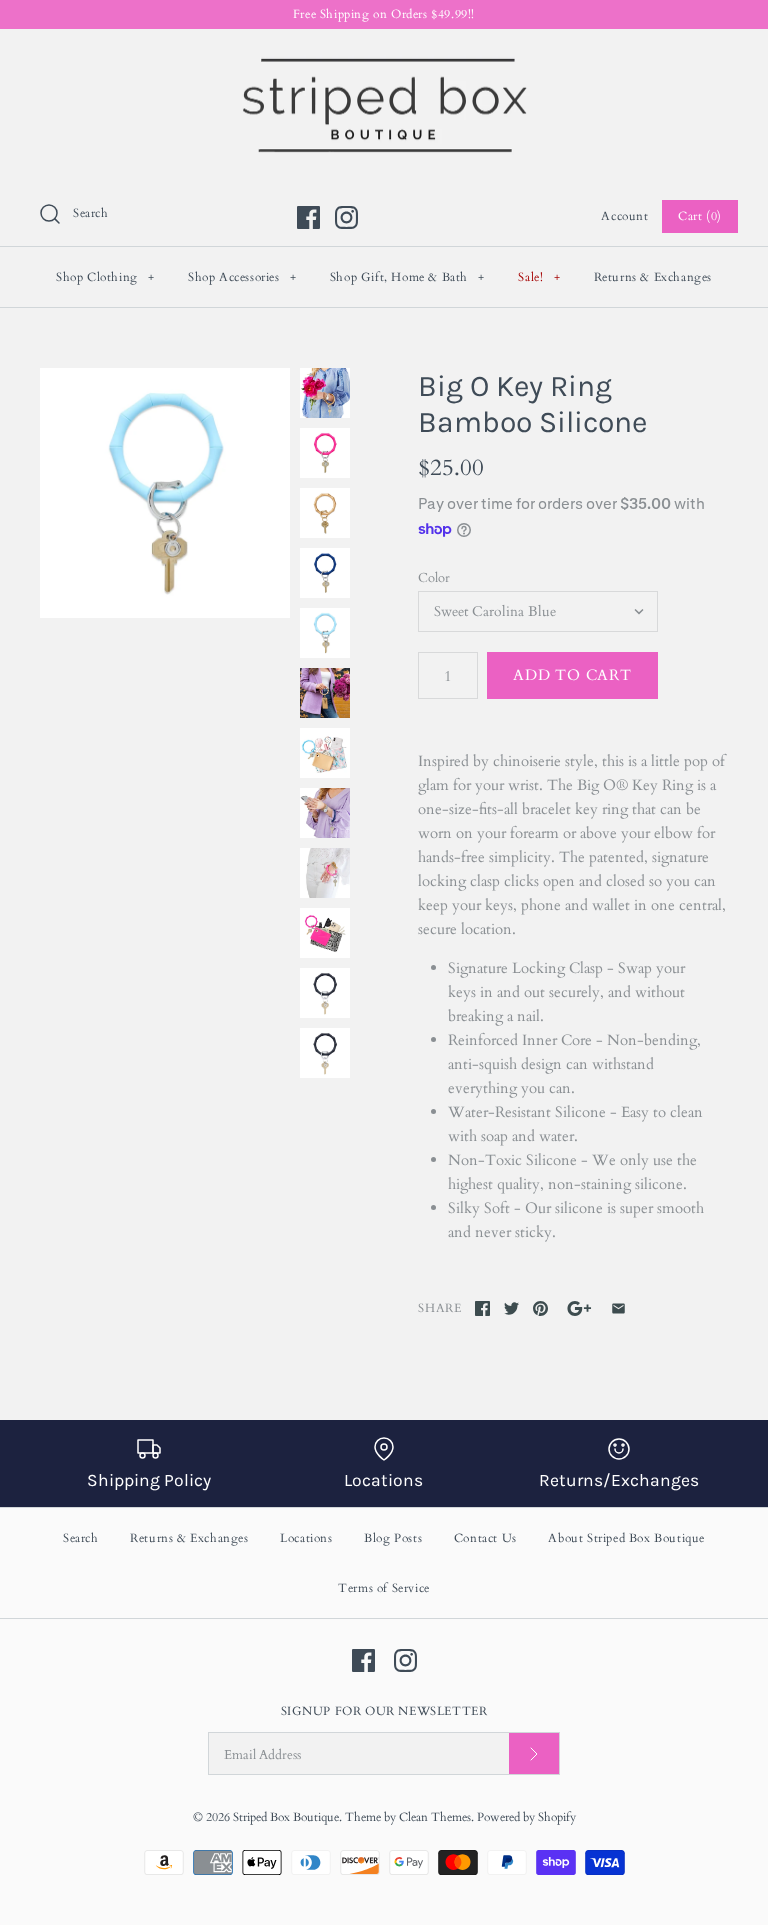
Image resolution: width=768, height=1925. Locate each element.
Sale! (539, 277)
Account (624, 216)
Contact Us (485, 1538)
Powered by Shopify (526, 1817)
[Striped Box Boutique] (384, 61)
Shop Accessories (242, 277)
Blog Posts (393, 1538)
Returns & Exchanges (653, 277)
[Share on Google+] (579, 1308)
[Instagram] (346, 217)
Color (434, 578)
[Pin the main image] (540, 1308)
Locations (306, 1538)
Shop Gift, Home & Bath (407, 277)
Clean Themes (435, 1817)
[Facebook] (308, 217)
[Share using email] (618, 1308)
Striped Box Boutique (286, 1817)
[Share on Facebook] (482, 1308)
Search (81, 1538)
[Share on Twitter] (511, 1308)
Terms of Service (384, 1588)
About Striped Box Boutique (626, 1538)
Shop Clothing (105, 277)
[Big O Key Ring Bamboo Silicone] (165, 493)
